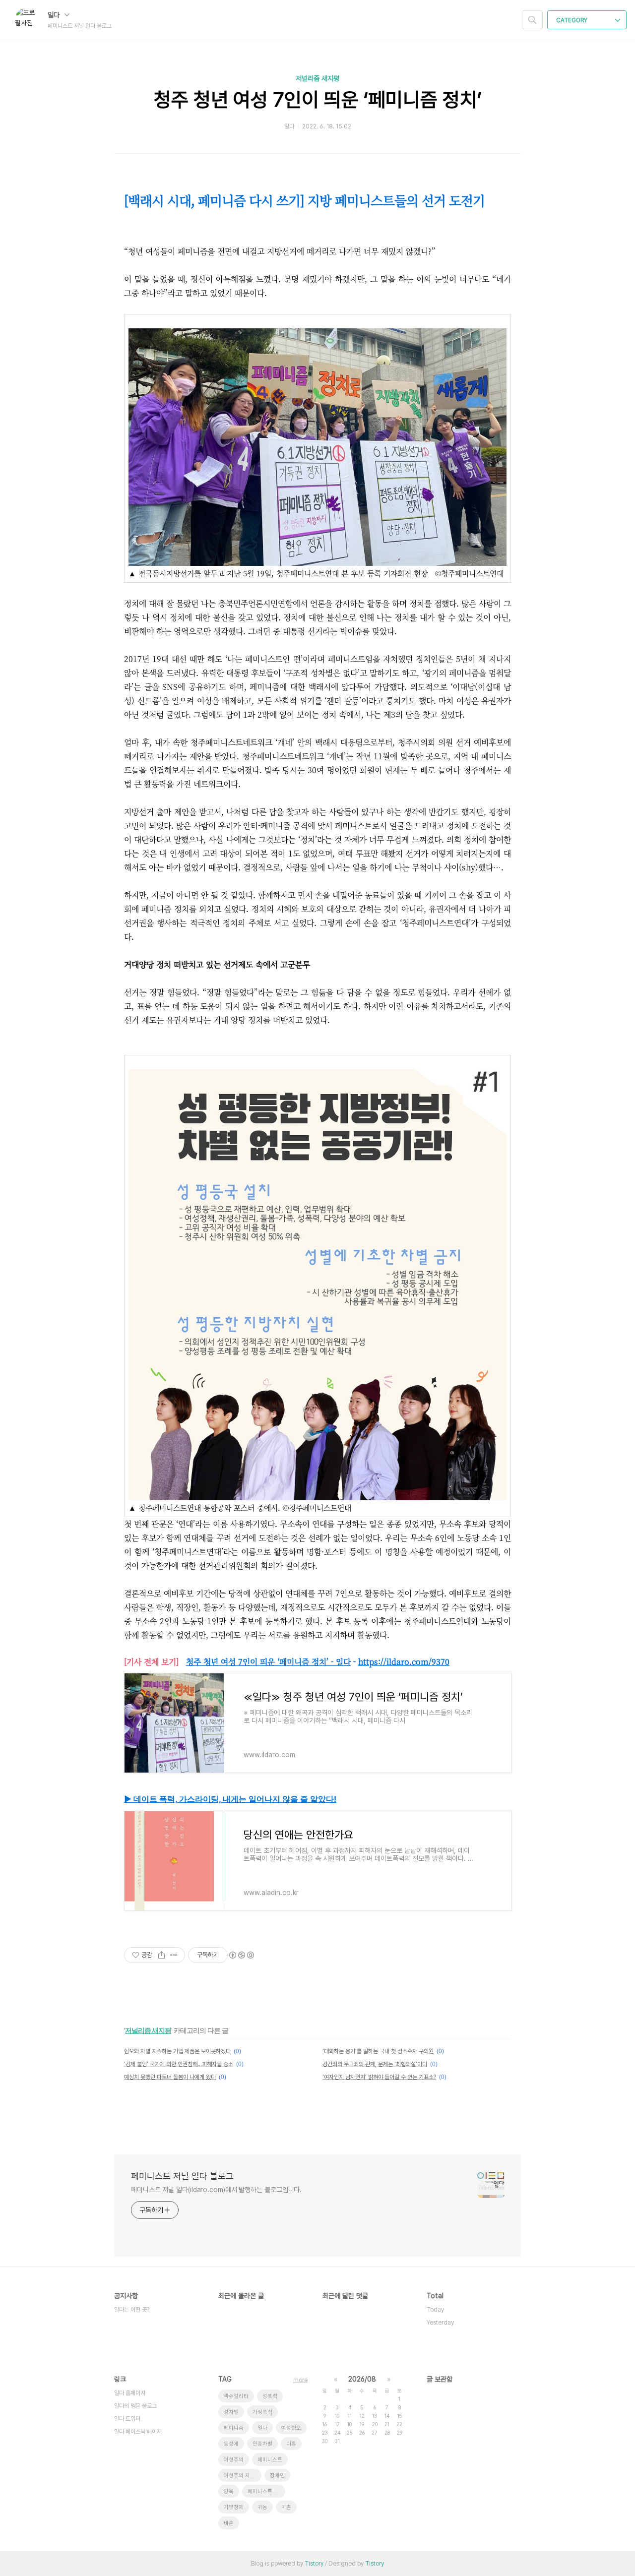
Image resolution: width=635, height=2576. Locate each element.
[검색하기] (532, 20)
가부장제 (234, 2507)
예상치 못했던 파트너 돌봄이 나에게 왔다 (170, 2077)
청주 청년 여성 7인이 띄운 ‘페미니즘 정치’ (318, 100)
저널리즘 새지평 (317, 78)
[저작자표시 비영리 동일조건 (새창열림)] (241, 1955)
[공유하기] (161, 1955)
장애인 (277, 2476)
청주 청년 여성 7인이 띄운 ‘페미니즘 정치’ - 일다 (268, 1662)
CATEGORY (572, 20)
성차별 (231, 2412)
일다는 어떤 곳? (132, 2310)
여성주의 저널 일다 (243, 2476)
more (300, 2380)
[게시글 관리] (174, 1955)
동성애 (231, 2444)
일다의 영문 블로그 (135, 2406)
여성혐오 (291, 2428)
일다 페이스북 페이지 (138, 2432)
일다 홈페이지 (130, 2393)
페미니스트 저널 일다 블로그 (182, 2176)
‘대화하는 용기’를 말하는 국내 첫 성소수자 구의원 (378, 2051)
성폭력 (270, 2396)
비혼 (229, 2523)
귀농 (262, 2507)
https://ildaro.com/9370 (404, 1662)
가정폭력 (262, 2412)
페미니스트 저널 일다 (266, 2491)
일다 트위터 (127, 2419)
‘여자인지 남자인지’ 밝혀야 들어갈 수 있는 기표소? (379, 2077)
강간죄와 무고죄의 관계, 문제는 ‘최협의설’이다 (375, 2064)
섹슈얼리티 (236, 2396)
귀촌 (286, 2507)
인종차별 (262, 2444)
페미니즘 (234, 2428)
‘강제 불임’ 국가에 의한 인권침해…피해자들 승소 (179, 2064)
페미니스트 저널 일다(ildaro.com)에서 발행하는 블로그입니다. (216, 2190)
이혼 (291, 2444)
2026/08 (362, 2379)
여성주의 (234, 2460)
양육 (229, 2491)
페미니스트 (270, 2460)
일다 (55, 15)
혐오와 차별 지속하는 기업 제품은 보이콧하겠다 (177, 2051)
